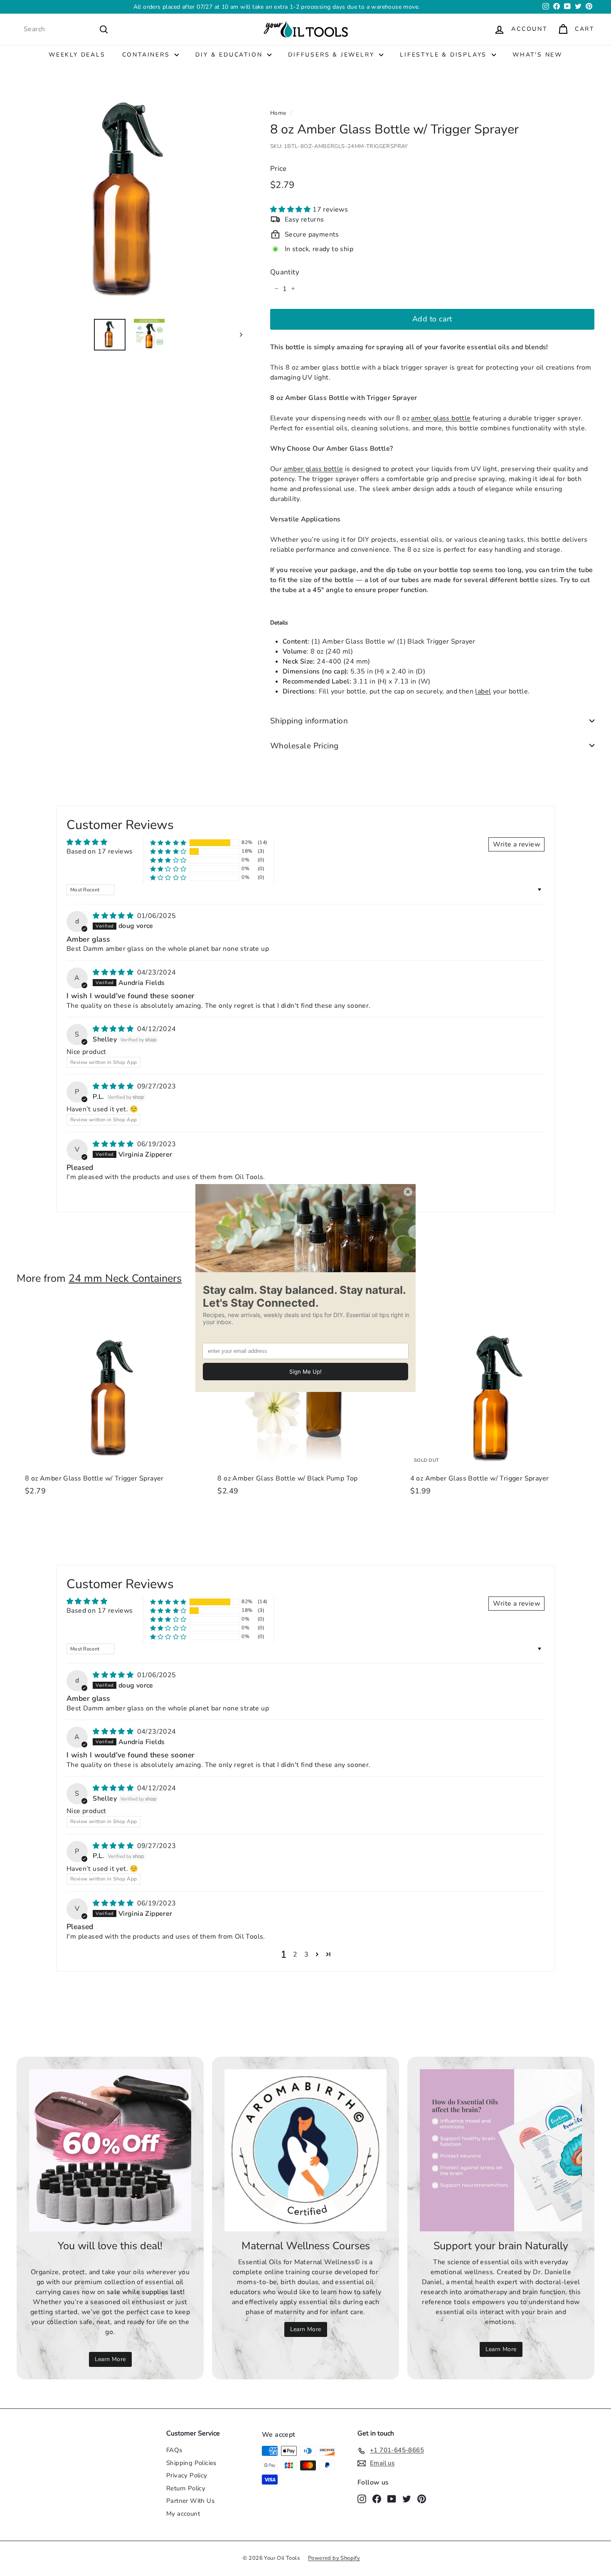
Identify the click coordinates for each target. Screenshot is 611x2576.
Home (278, 113)
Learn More (110, 2359)
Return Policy (186, 2488)
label (483, 691)
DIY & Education (230, 55)
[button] (291, 209)
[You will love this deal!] (110, 2150)
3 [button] (306, 1954)
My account (183, 2514)
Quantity (285, 272)
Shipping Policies (191, 2463)
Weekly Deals (77, 55)
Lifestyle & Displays (445, 55)
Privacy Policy (187, 2475)
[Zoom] (129, 199)
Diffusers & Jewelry (333, 55)
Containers (148, 55)
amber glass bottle (441, 418)
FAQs (174, 2450)
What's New (537, 55)
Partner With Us (190, 2501)
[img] (114, 916)
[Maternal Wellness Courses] (305, 2150)
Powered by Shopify (334, 2558)
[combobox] (66, 29)
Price (278, 169)
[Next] (237, 334)
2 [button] (295, 1954)
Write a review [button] (516, 844)
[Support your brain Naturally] (501, 2150)
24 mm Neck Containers (125, 1278)
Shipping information (309, 721)
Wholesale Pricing (304, 745)
